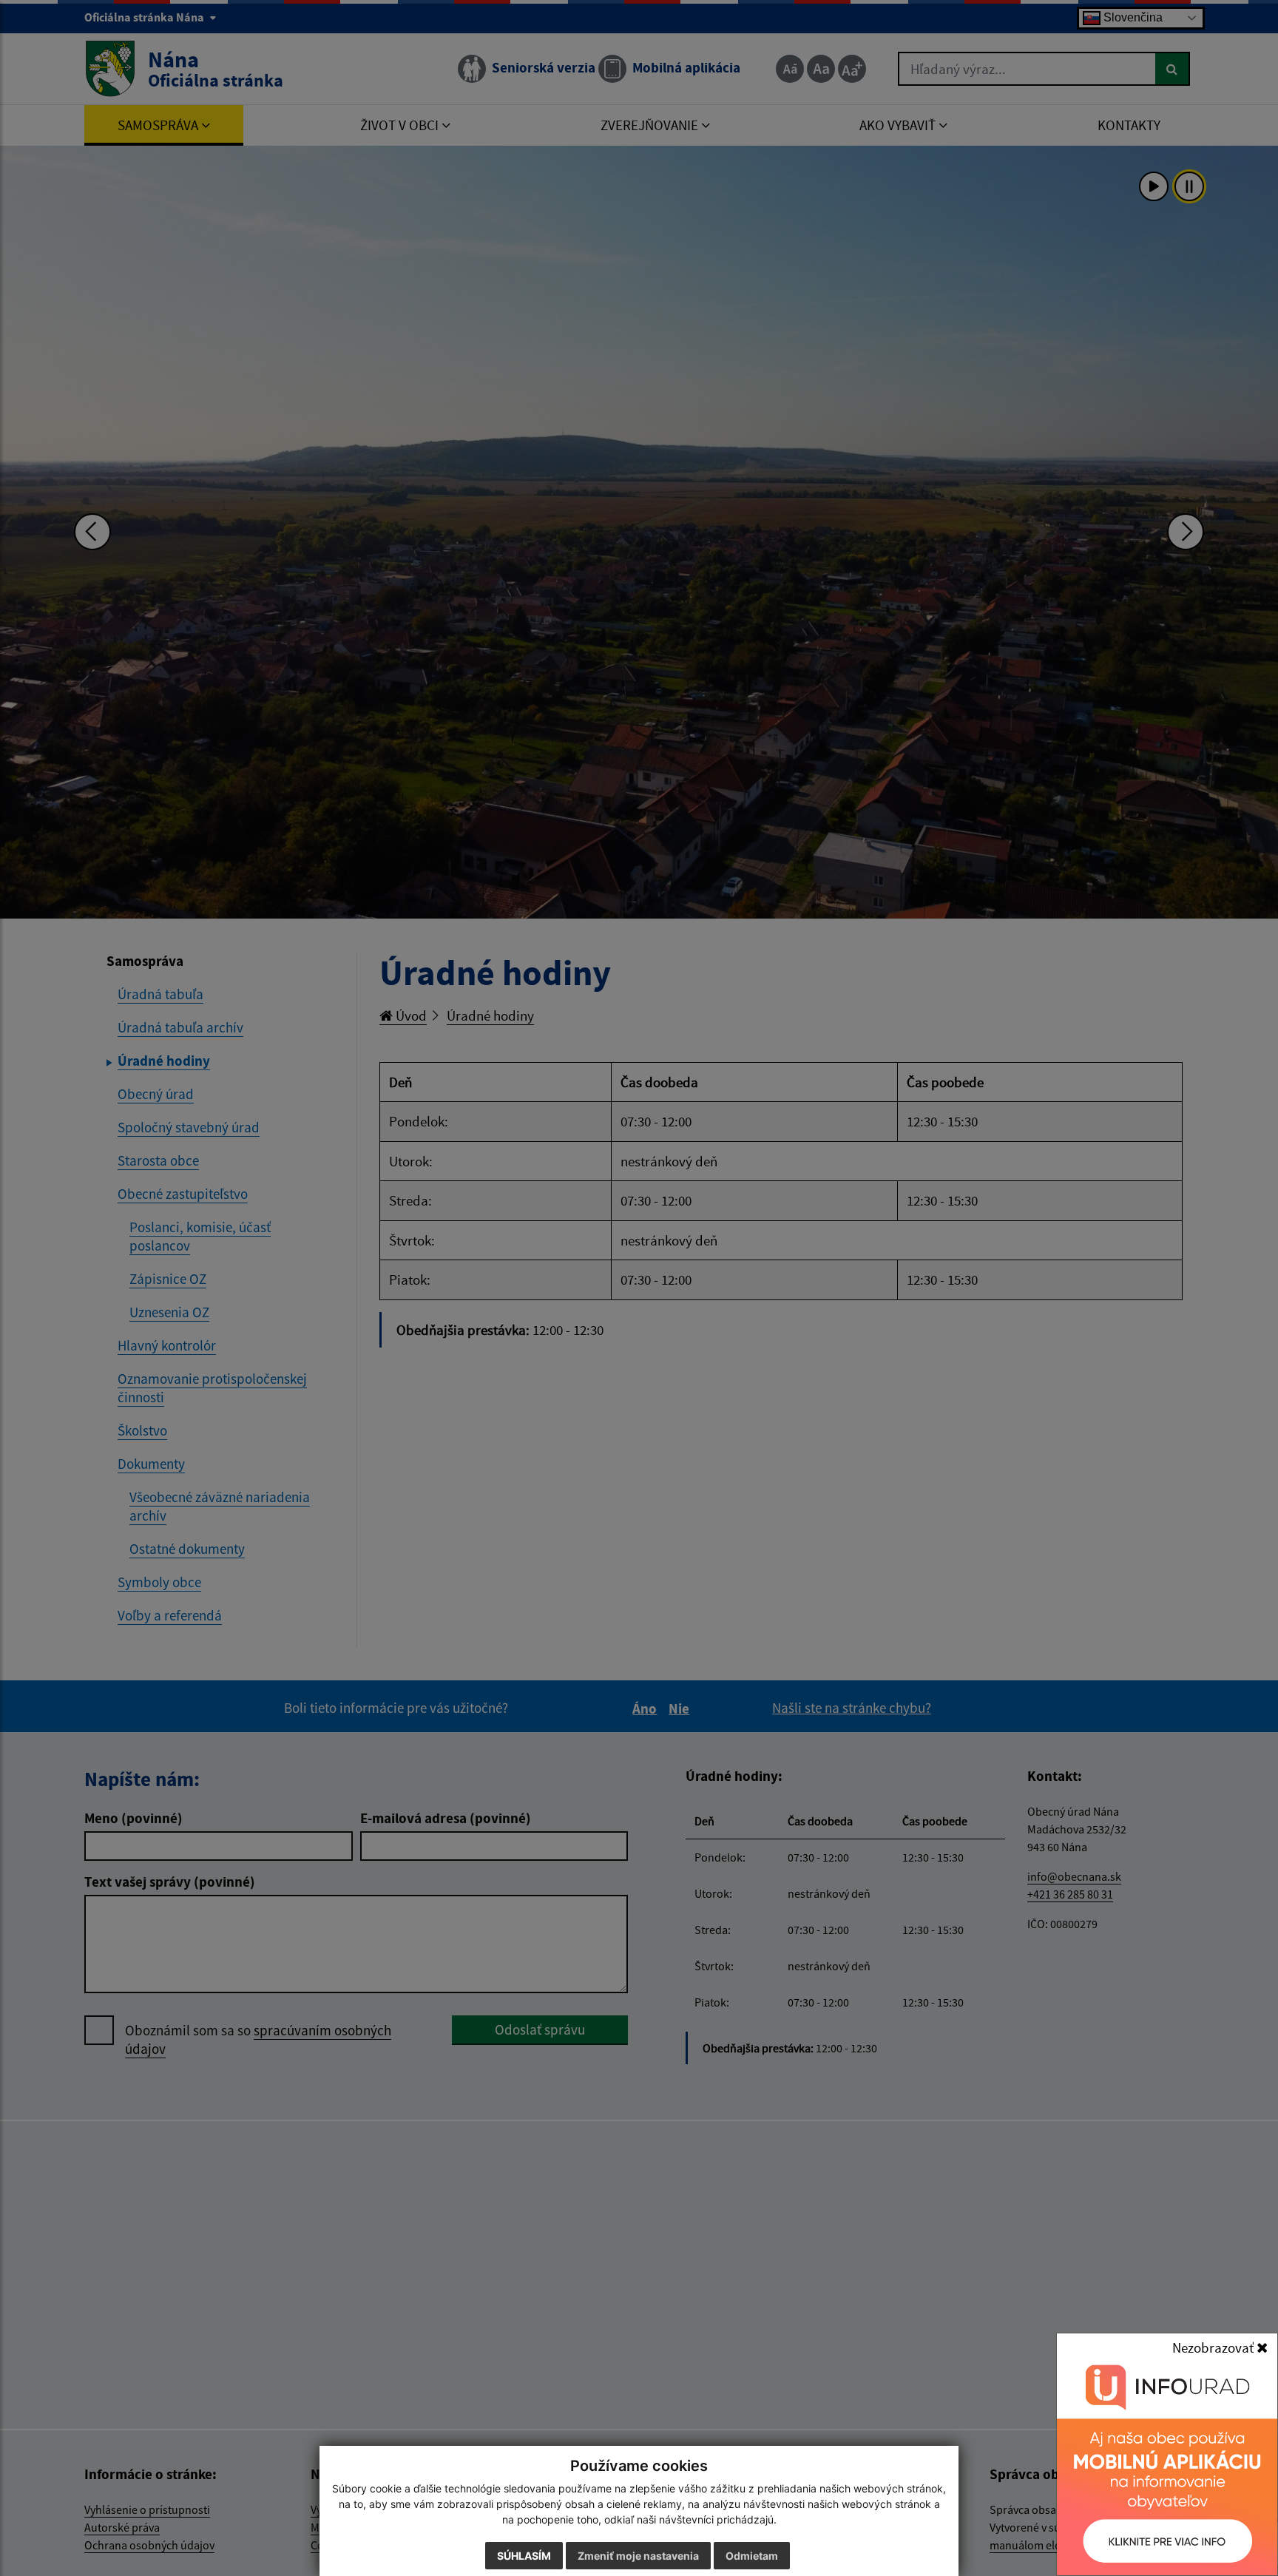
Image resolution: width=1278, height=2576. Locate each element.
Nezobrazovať (1214, 2347)
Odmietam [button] (752, 2556)
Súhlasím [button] (524, 2556)
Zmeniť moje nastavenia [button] (638, 2556)
